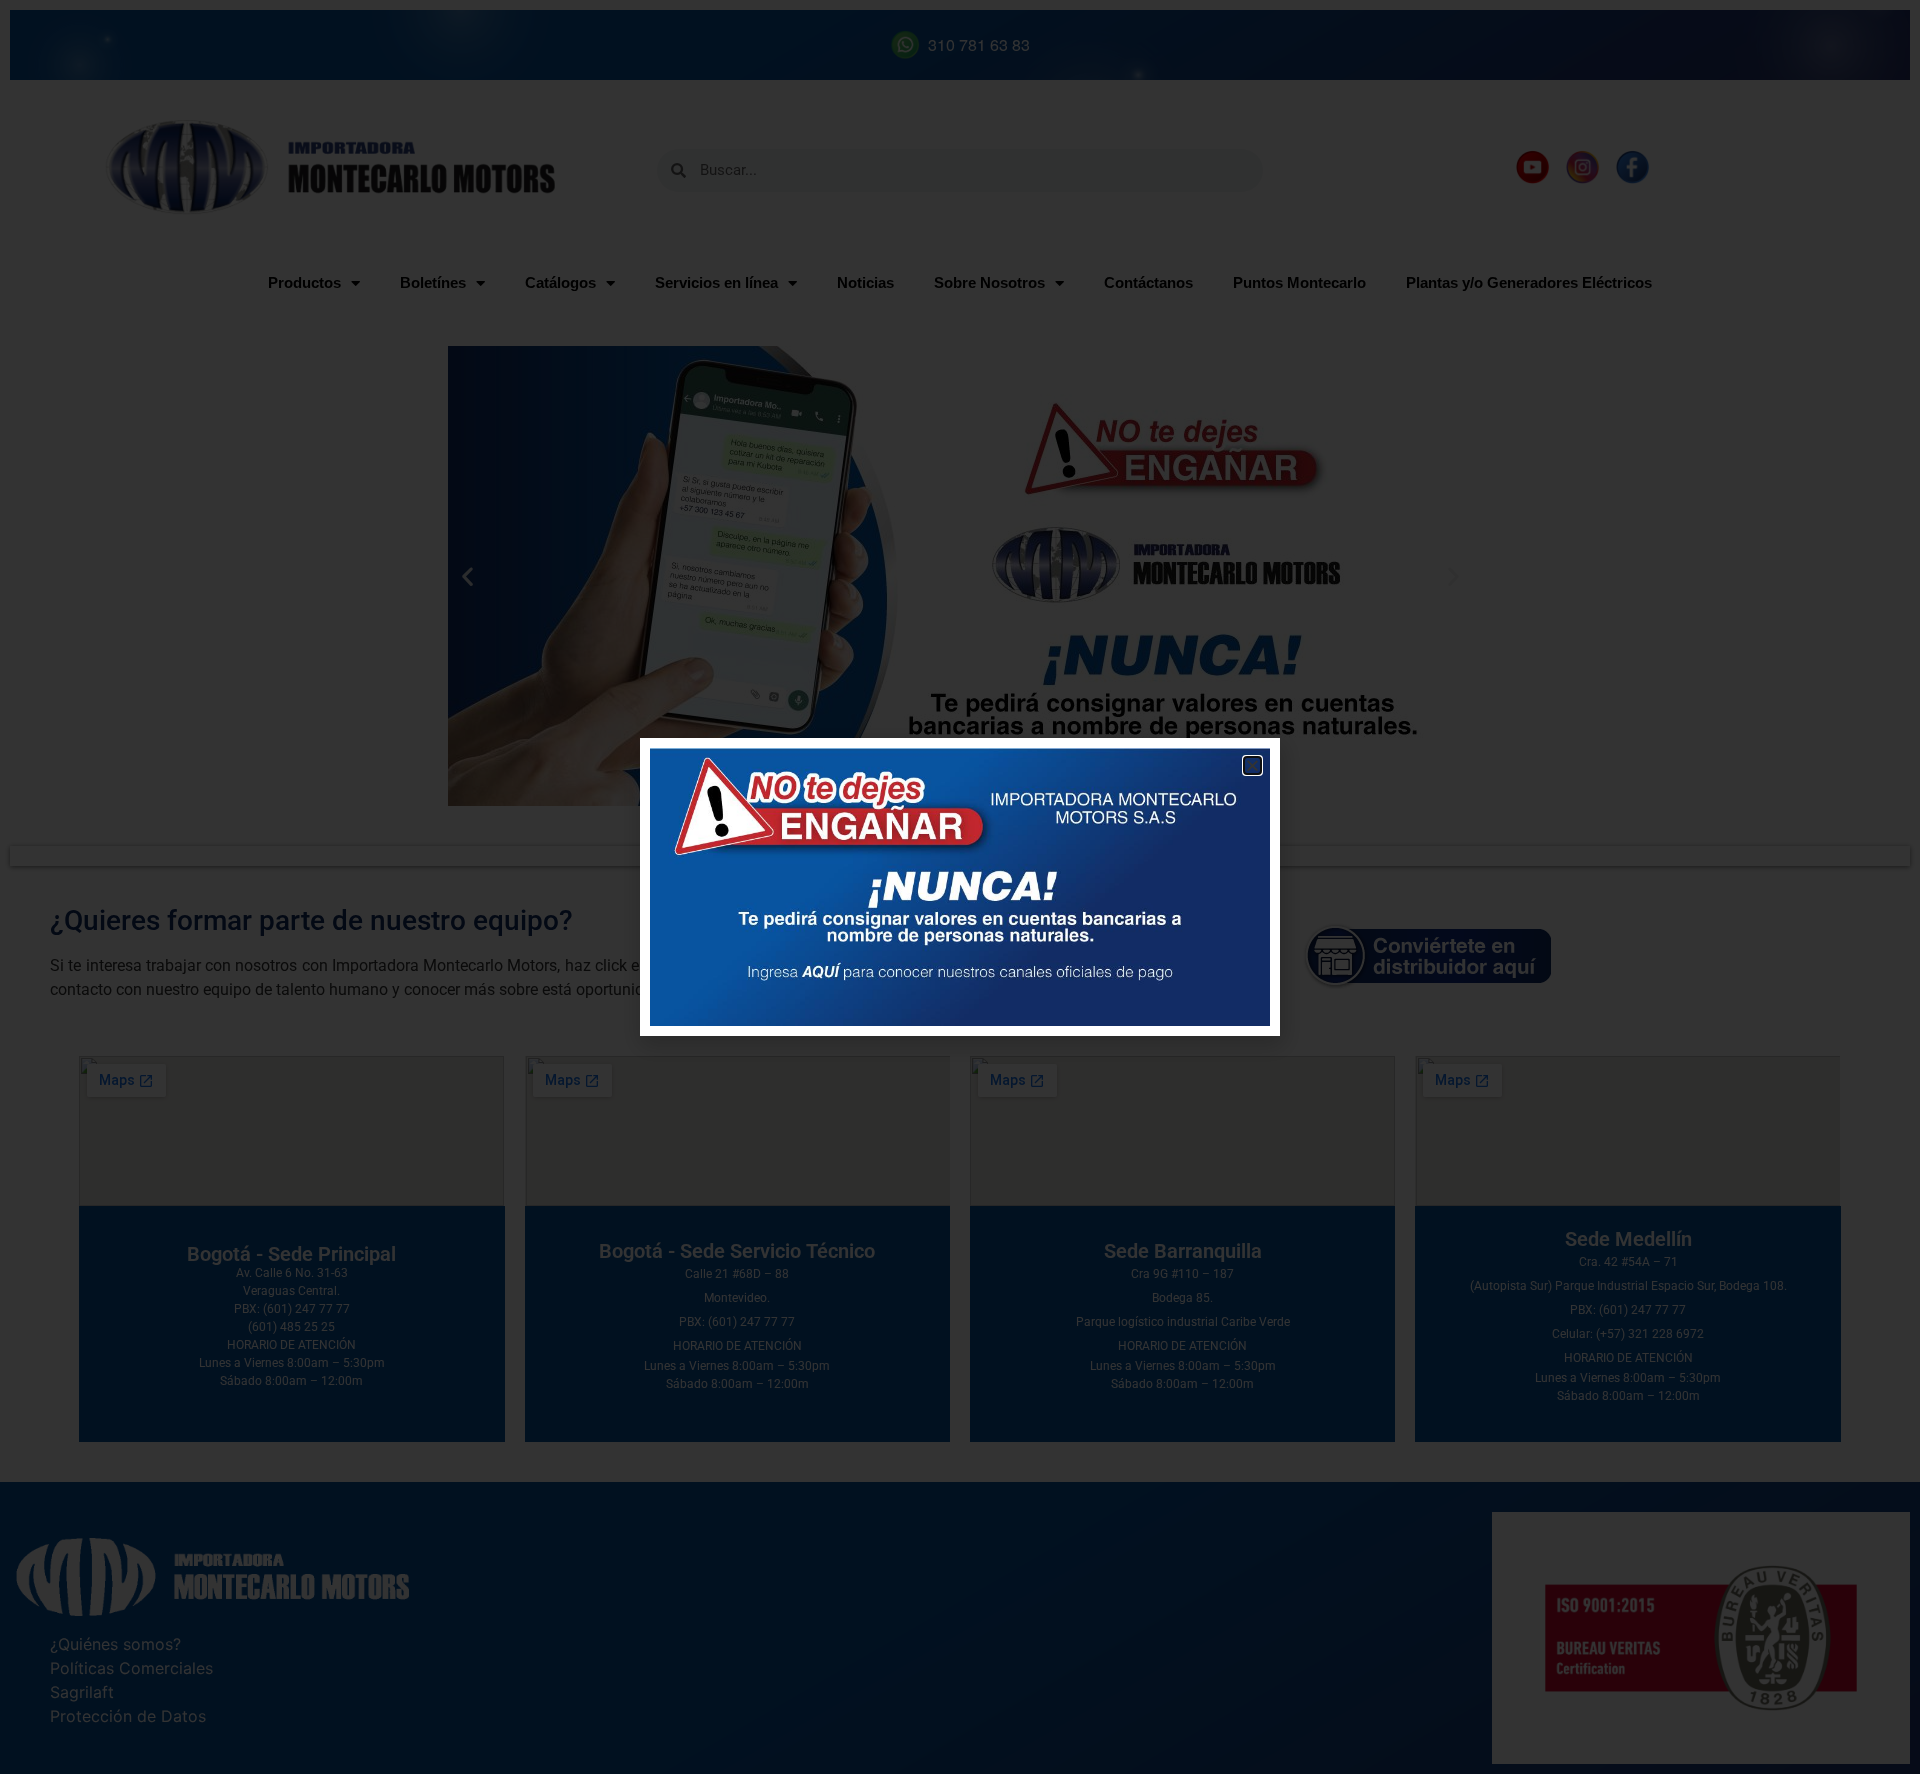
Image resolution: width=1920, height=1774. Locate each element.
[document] (960, 887)
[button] (1252, 765)
